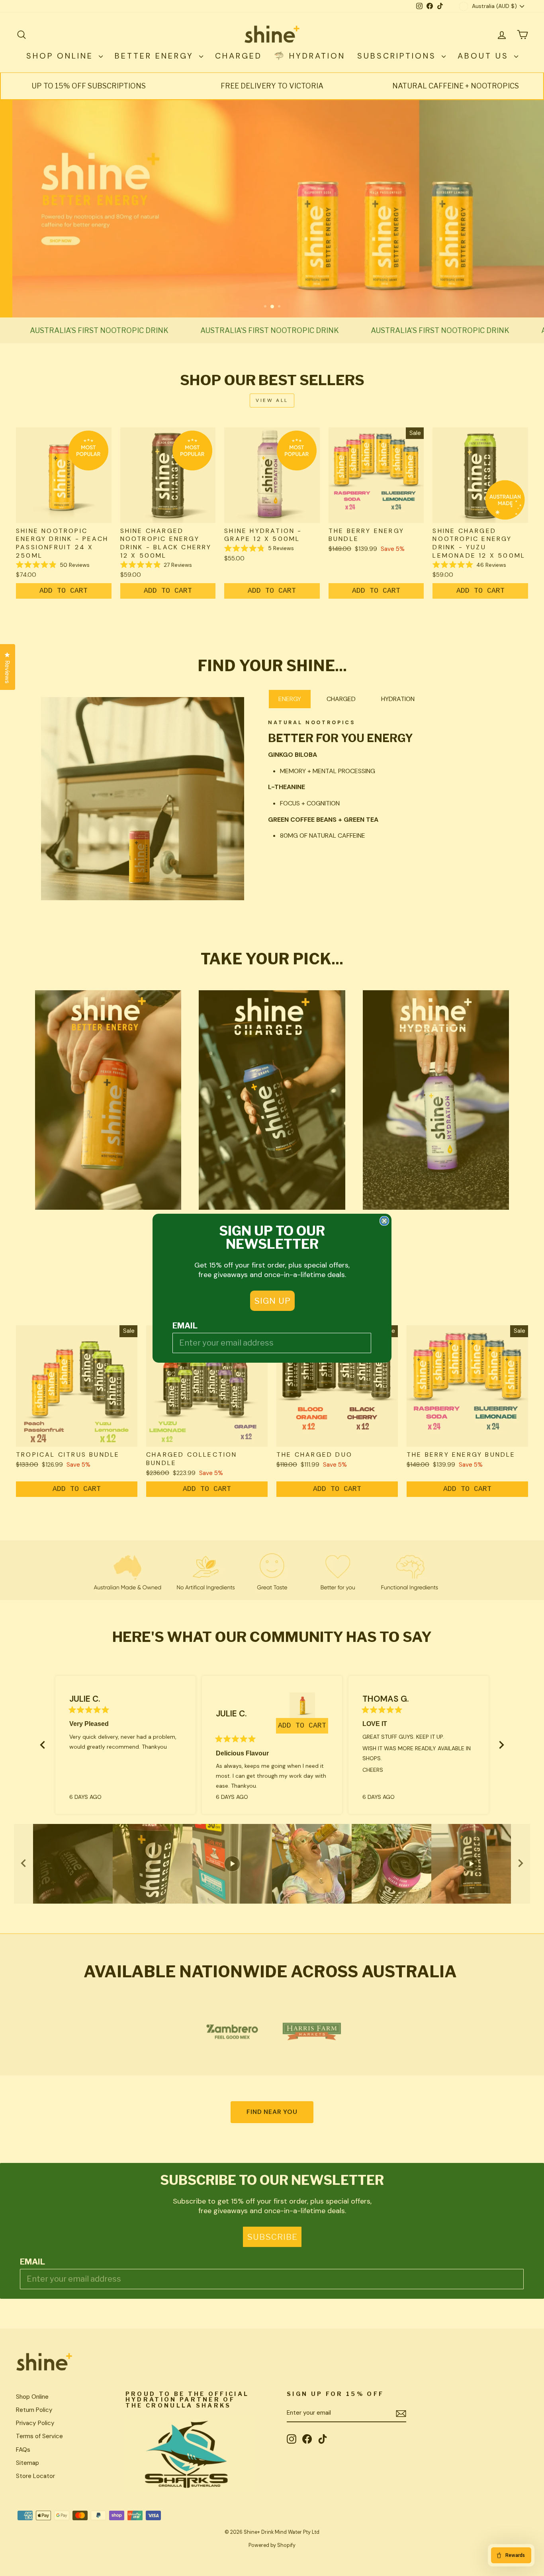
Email (185, 1326)
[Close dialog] (384, 1221)
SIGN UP (272, 1301)
